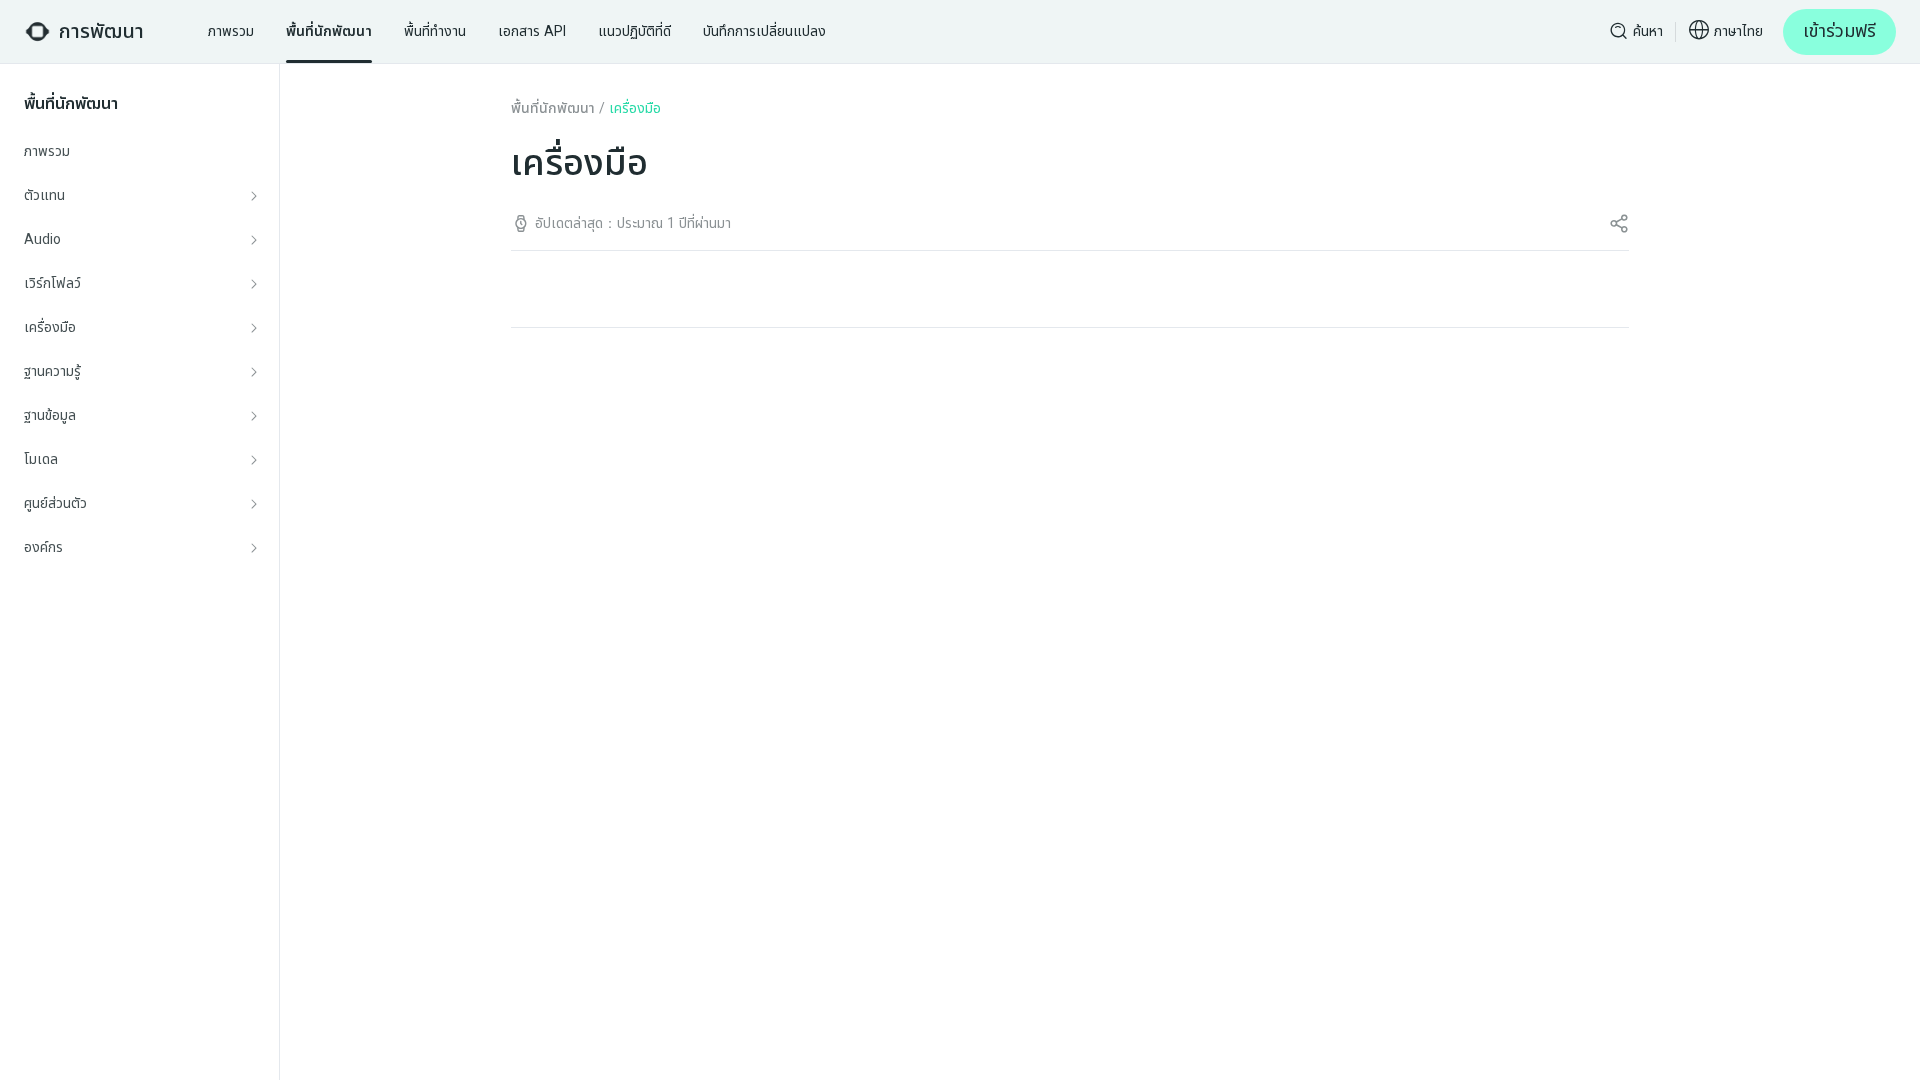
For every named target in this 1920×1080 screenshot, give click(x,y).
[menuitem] (140, 152)
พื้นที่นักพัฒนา (553, 108)
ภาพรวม (47, 151)
